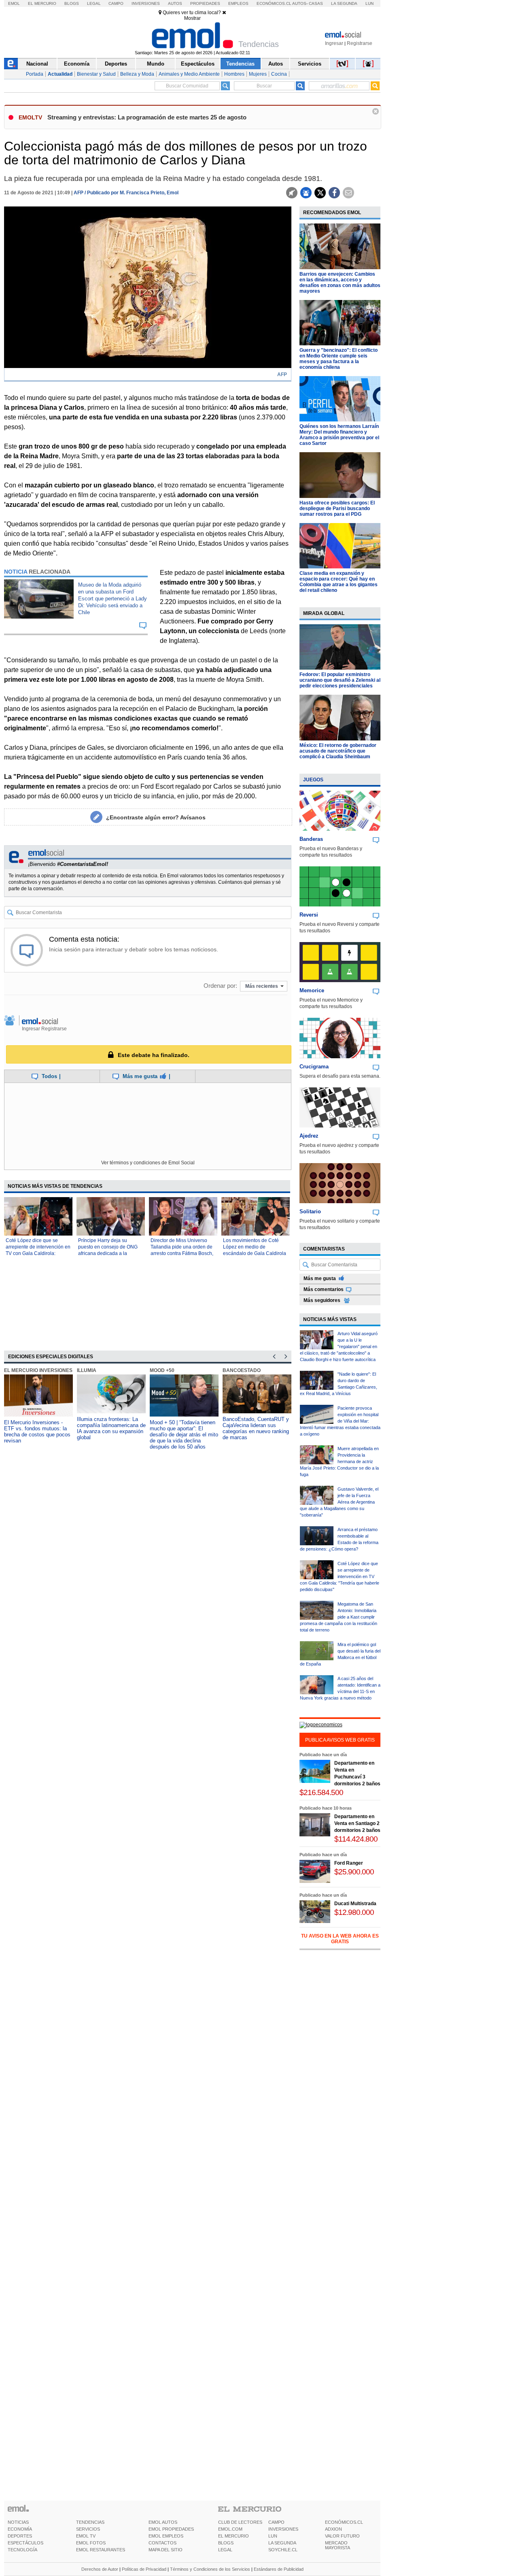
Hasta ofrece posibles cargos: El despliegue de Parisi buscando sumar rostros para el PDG (337, 508)
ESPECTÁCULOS (25, 2543)
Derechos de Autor (100, 2569)
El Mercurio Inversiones (38, 1370)
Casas (316, 3)
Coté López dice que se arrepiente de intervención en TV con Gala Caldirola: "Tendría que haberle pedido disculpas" (38, 1253)
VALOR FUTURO (342, 2536)
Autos (175, 3)
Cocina (279, 74)
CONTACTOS (162, 2543)
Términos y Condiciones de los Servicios (210, 2569)
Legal (94, 3)
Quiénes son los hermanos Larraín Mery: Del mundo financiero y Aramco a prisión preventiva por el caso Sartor (339, 435)
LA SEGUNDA (282, 2543)
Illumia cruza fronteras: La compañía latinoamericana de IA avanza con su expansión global (111, 1428)
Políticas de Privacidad (144, 2569)
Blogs (72, 3)
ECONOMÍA (20, 2529)
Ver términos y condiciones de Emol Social (148, 1163)
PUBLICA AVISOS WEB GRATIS (340, 1740)
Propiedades (205, 3)
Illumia (87, 1370)
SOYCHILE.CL (283, 2550)
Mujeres (258, 74)
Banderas (311, 839)
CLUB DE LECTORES (240, 2522)
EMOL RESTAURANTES (101, 2550)
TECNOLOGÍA (22, 2550)
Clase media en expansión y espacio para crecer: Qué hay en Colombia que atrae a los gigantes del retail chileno (339, 582)
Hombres (234, 74)
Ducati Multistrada (355, 1904)
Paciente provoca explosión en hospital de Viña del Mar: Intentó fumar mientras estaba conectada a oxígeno (340, 1421)
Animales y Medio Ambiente (189, 74)
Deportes (116, 64)
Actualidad (60, 74)
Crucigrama (314, 1067)
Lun (369, 3)
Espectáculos (198, 64)
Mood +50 (162, 1370)
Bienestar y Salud (96, 74)
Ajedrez (309, 1136)
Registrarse (360, 43)
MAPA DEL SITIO (166, 2550)
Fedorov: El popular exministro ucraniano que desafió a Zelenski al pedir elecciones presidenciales (340, 680)
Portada (35, 74)
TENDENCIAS (90, 2522)
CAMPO (276, 2522)
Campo (116, 3)
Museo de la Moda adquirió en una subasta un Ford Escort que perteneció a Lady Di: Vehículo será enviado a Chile (113, 599)
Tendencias (240, 64)
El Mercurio (42, 3)
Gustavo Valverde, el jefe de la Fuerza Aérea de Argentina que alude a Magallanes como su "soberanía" (339, 1502)
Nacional (37, 64)
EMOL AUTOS (163, 2522)
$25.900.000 (354, 1872)
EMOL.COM (230, 2529)
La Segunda (344, 3)
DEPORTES (20, 2536)
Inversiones (146, 3)
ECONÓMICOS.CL (344, 2522)
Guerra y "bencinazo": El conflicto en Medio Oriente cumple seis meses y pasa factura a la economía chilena (339, 359)
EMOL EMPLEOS (166, 2536)
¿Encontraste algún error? (156, 817)
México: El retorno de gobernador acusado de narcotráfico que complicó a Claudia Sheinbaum (338, 751)
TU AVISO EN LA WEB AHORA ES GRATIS (340, 1939)
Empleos (238, 3)
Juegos (313, 780)
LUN (273, 2536)
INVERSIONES (283, 2529)
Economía (77, 64)
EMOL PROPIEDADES (171, 2529)
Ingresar (334, 43)
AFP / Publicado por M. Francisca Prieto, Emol (126, 193)
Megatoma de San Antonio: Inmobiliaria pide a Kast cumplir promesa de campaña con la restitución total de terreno (339, 1617)
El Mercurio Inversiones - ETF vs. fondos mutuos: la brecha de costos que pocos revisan (37, 1432)
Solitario (310, 1211)
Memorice (312, 990)
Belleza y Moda (137, 74)
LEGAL (225, 2550)
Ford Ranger (349, 1863)
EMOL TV (86, 2536)
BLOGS (226, 2543)
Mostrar (192, 18)
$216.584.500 (321, 1792)
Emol (14, 3)
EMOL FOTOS (91, 2543)
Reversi (309, 915)
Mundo (156, 64)
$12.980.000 (354, 1912)
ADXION (333, 2529)
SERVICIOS (88, 2529)
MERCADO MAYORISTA (338, 2545)
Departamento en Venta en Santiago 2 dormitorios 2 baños (357, 1823)
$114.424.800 (356, 1839)
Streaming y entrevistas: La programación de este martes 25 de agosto (147, 117)
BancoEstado (242, 1370)
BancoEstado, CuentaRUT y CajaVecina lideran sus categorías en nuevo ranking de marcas (256, 1428)
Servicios (310, 64)
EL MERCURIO (234, 2536)
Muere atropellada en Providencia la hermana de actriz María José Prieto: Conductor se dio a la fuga (339, 1461)
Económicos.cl (274, 3)
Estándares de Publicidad (279, 2569)
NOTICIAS (18, 2522)
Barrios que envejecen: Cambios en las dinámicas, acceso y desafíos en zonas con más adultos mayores (340, 283)
